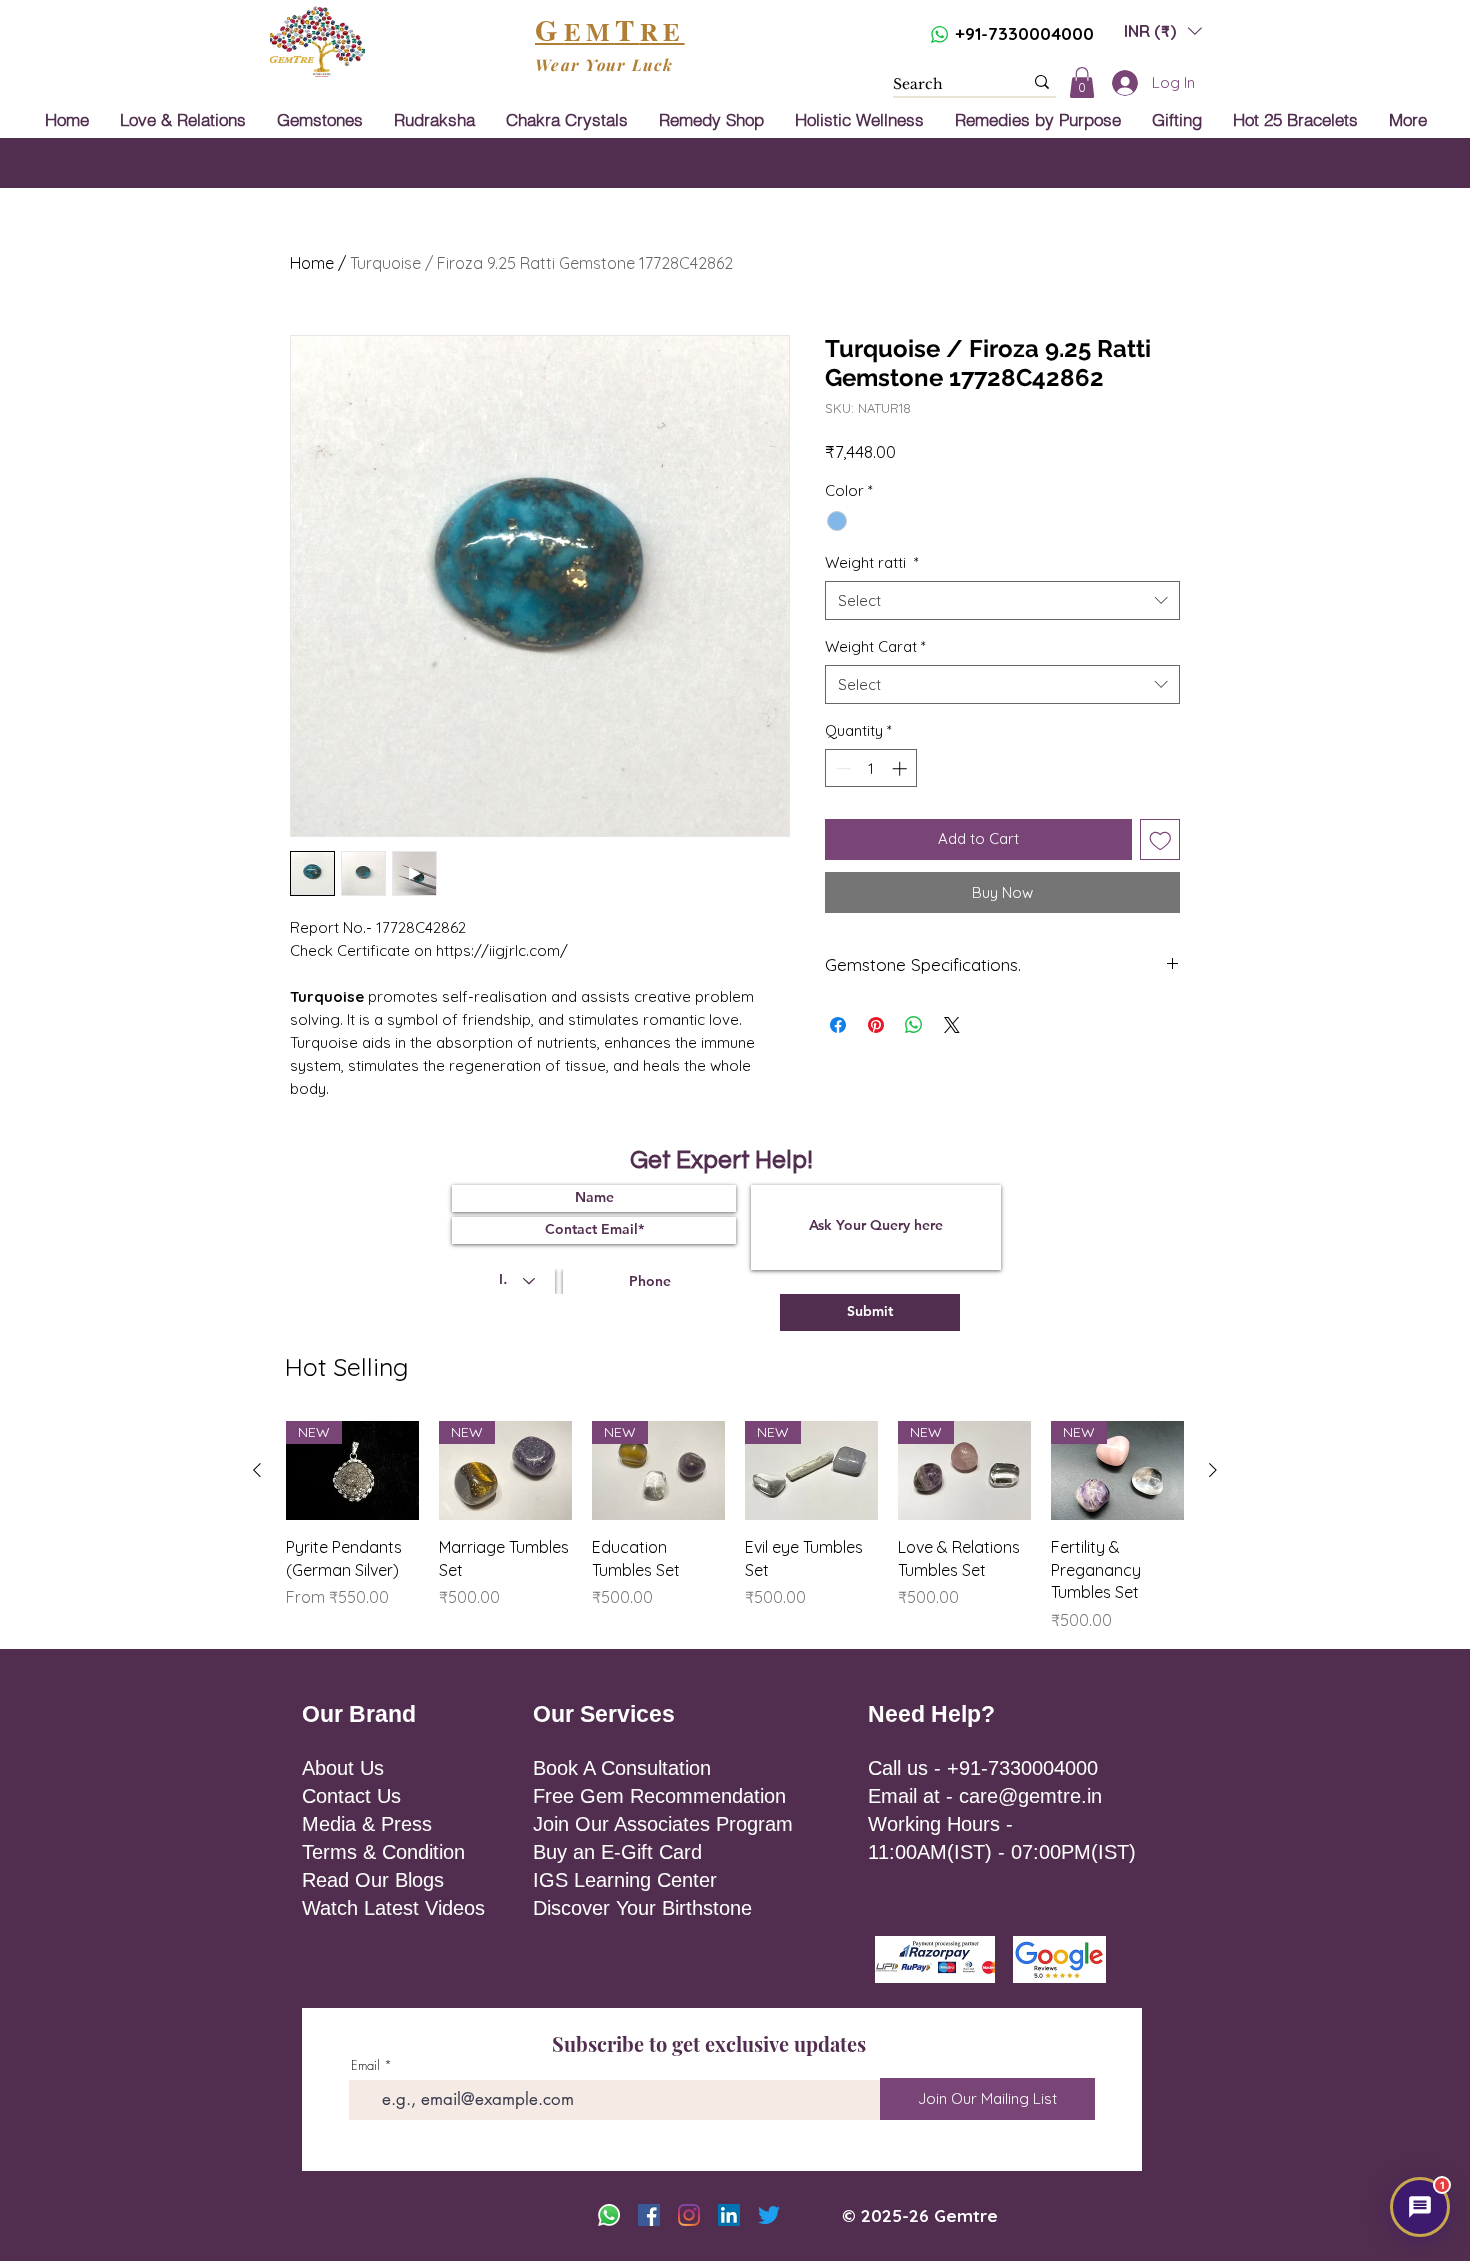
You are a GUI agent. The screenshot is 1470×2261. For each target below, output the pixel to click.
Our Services (604, 1714)
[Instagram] (689, 2215)
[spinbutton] (871, 768)
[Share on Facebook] (838, 1025)
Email (365, 2065)
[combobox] (1002, 600)
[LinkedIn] (729, 2215)
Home (312, 263)
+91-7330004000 (1024, 33)
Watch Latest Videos (393, 1908)
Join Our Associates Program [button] (663, 1824)
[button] (1163, 30)
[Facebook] (649, 2215)
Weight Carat (875, 646)
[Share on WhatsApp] (914, 1025)
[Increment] (901, 768)
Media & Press (367, 1824)
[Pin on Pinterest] (876, 1025)
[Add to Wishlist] (1160, 839)
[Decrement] (841, 768)
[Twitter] (769, 2215)
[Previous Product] (257, 1470)
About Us (343, 1768)
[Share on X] (952, 1025)
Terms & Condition (383, 1852)
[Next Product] (1213, 1470)
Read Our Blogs (373, 1880)
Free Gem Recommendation (659, 1796)
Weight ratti (872, 562)
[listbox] (1163, 30)
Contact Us (351, 1796)
